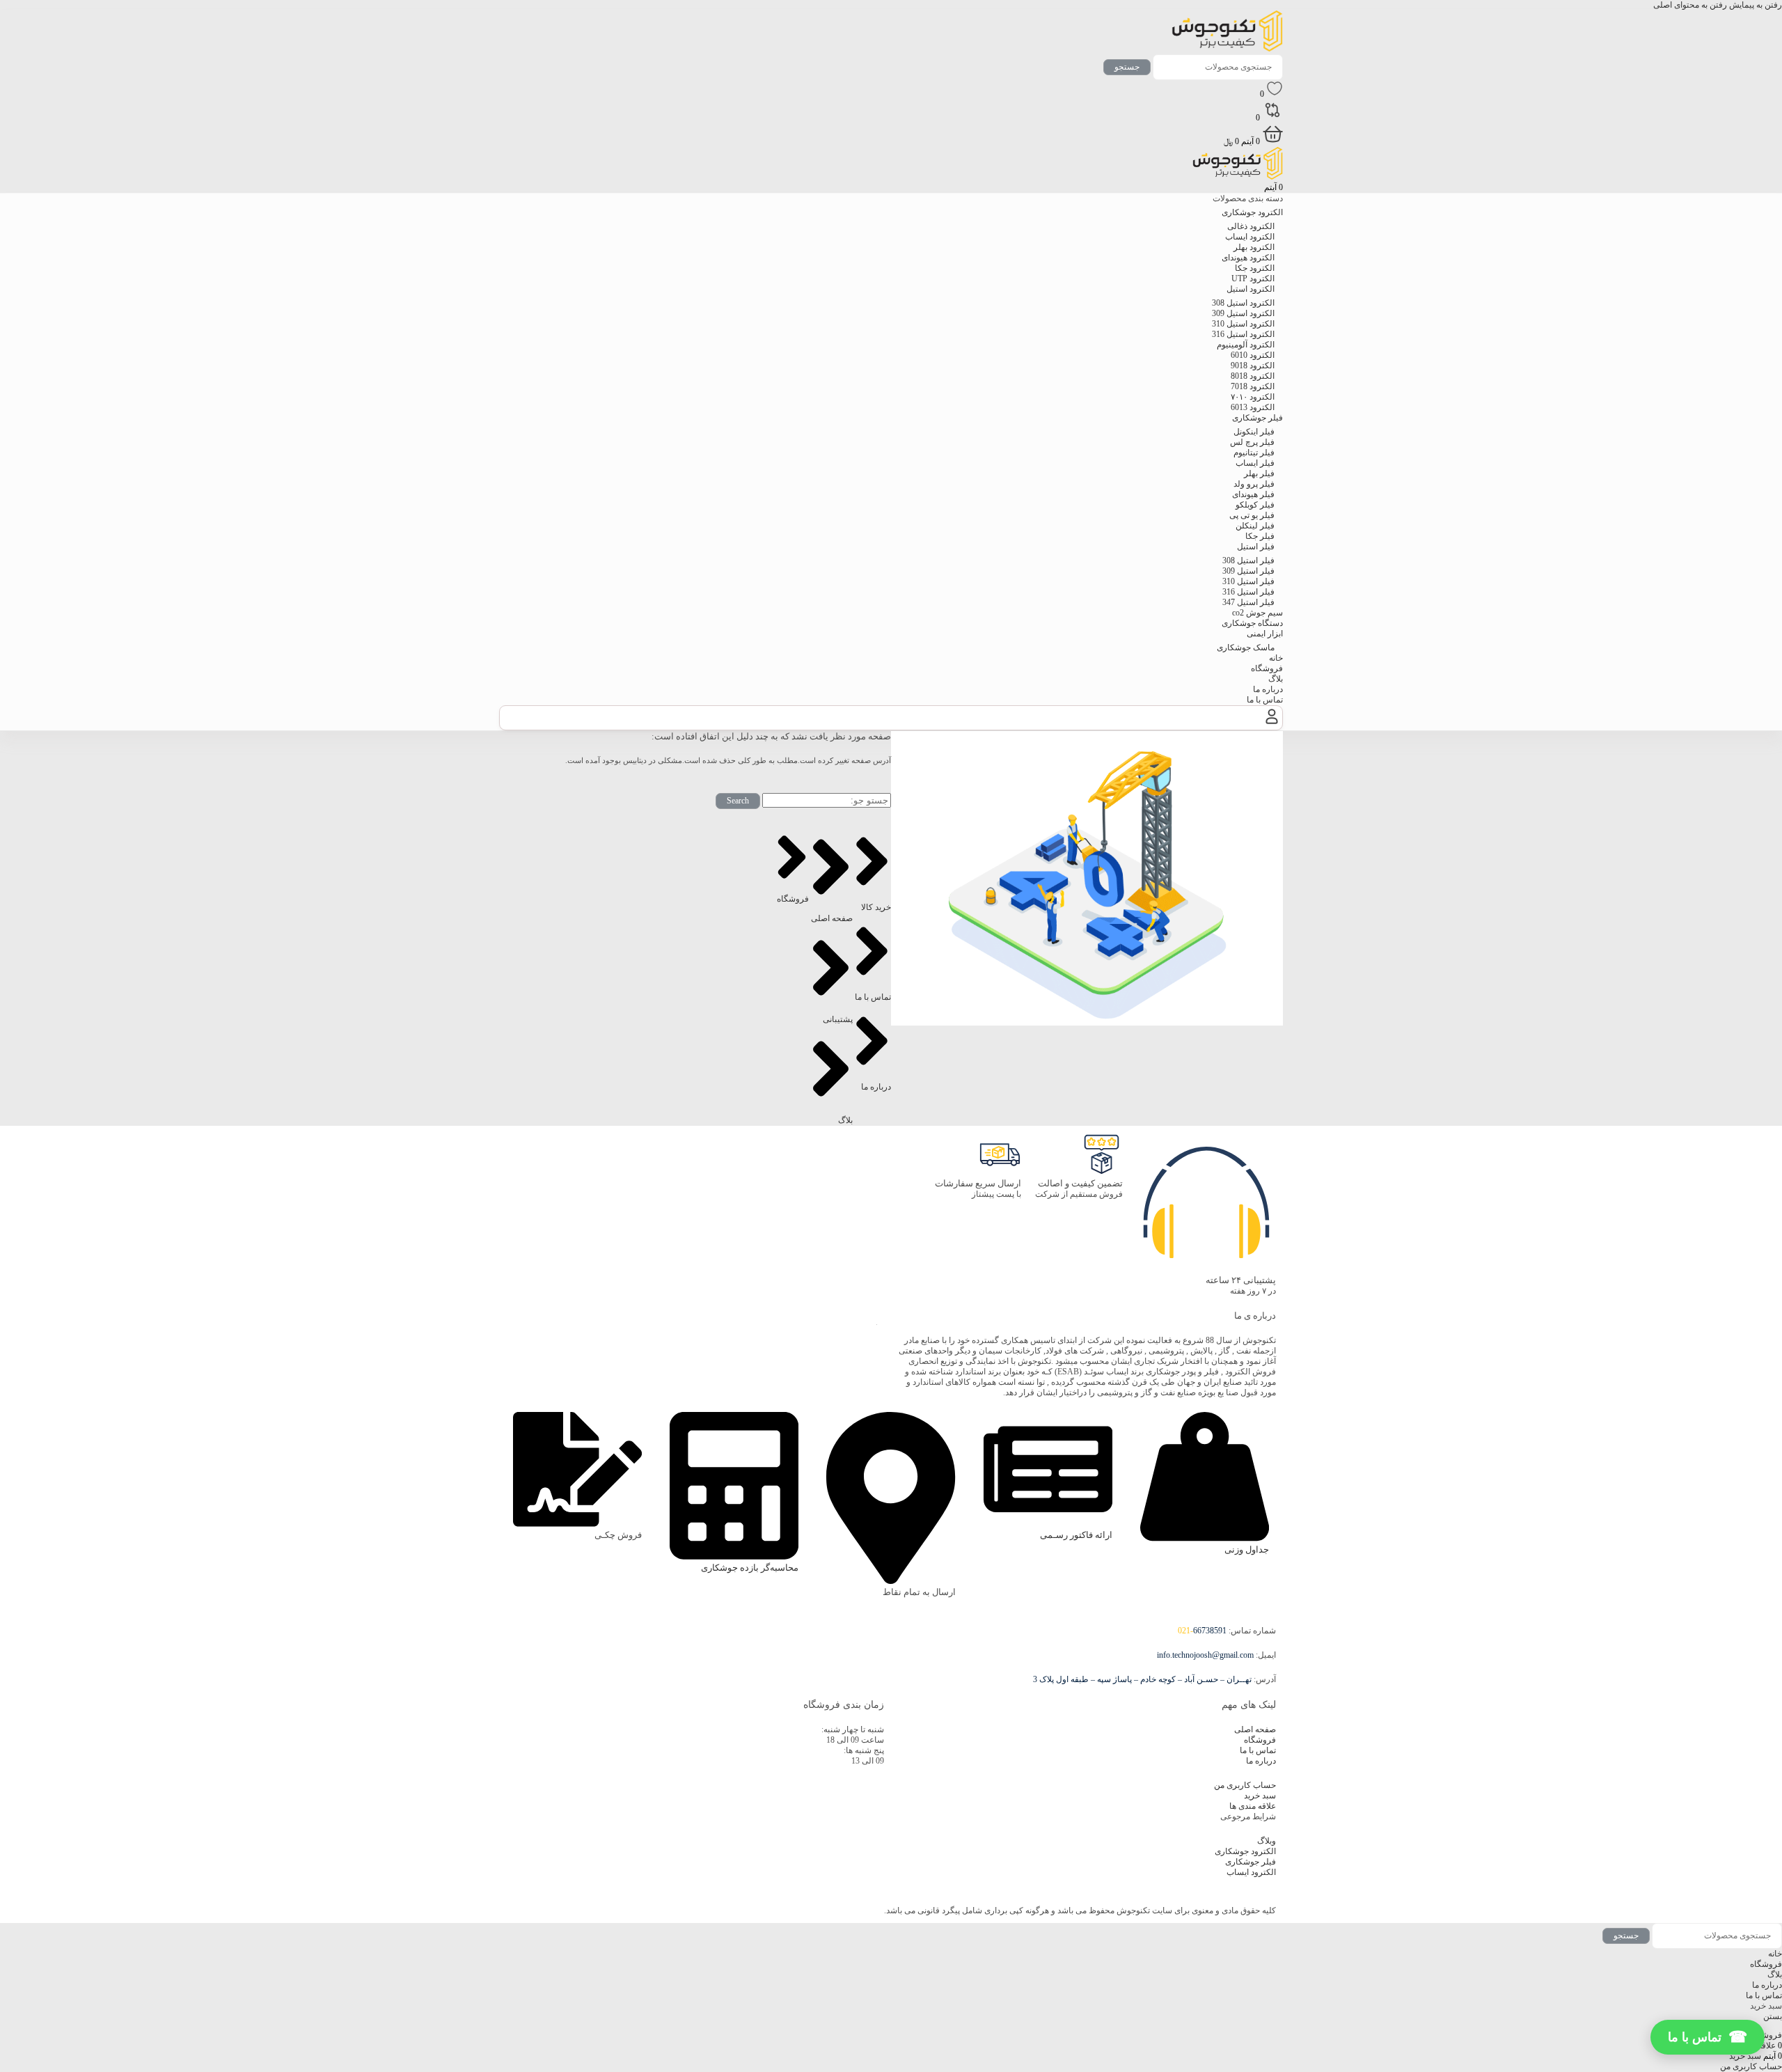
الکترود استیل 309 (1243, 313)
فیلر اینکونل (1254, 432)
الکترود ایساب (1250, 237)
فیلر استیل (1256, 547)
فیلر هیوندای (1253, 494)
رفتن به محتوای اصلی (1690, 5)
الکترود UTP (1253, 278)
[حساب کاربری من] (1272, 724)
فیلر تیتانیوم (1254, 453)
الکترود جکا (1255, 268)
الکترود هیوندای (1248, 258)
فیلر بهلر (1259, 473)
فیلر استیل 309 (1248, 571)
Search (738, 801)
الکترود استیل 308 (1243, 303)
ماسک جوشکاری (1246, 647)
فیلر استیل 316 (1248, 592)
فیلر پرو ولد (1254, 484)
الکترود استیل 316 (1243, 334)
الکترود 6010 (1253, 355)
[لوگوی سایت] (1227, 49)
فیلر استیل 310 (1248, 581)
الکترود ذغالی (1251, 226)
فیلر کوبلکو (1255, 505)
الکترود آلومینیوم (1246, 345)
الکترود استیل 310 (1243, 324)
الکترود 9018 (1253, 366)
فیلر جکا (1260, 536)
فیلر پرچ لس (1252, 442)
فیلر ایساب (1255, 463)
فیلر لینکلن (1255, 526)
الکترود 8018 (1253, 376)
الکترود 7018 (1253, 386)
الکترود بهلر (1254, 247)
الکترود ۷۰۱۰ (1253, 397)
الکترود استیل (1251, 289)
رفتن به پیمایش (1755, 5)
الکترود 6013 (1253, 407)
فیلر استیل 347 (1248, 602)
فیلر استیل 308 (1248, 560)
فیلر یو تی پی (1252, 515)
